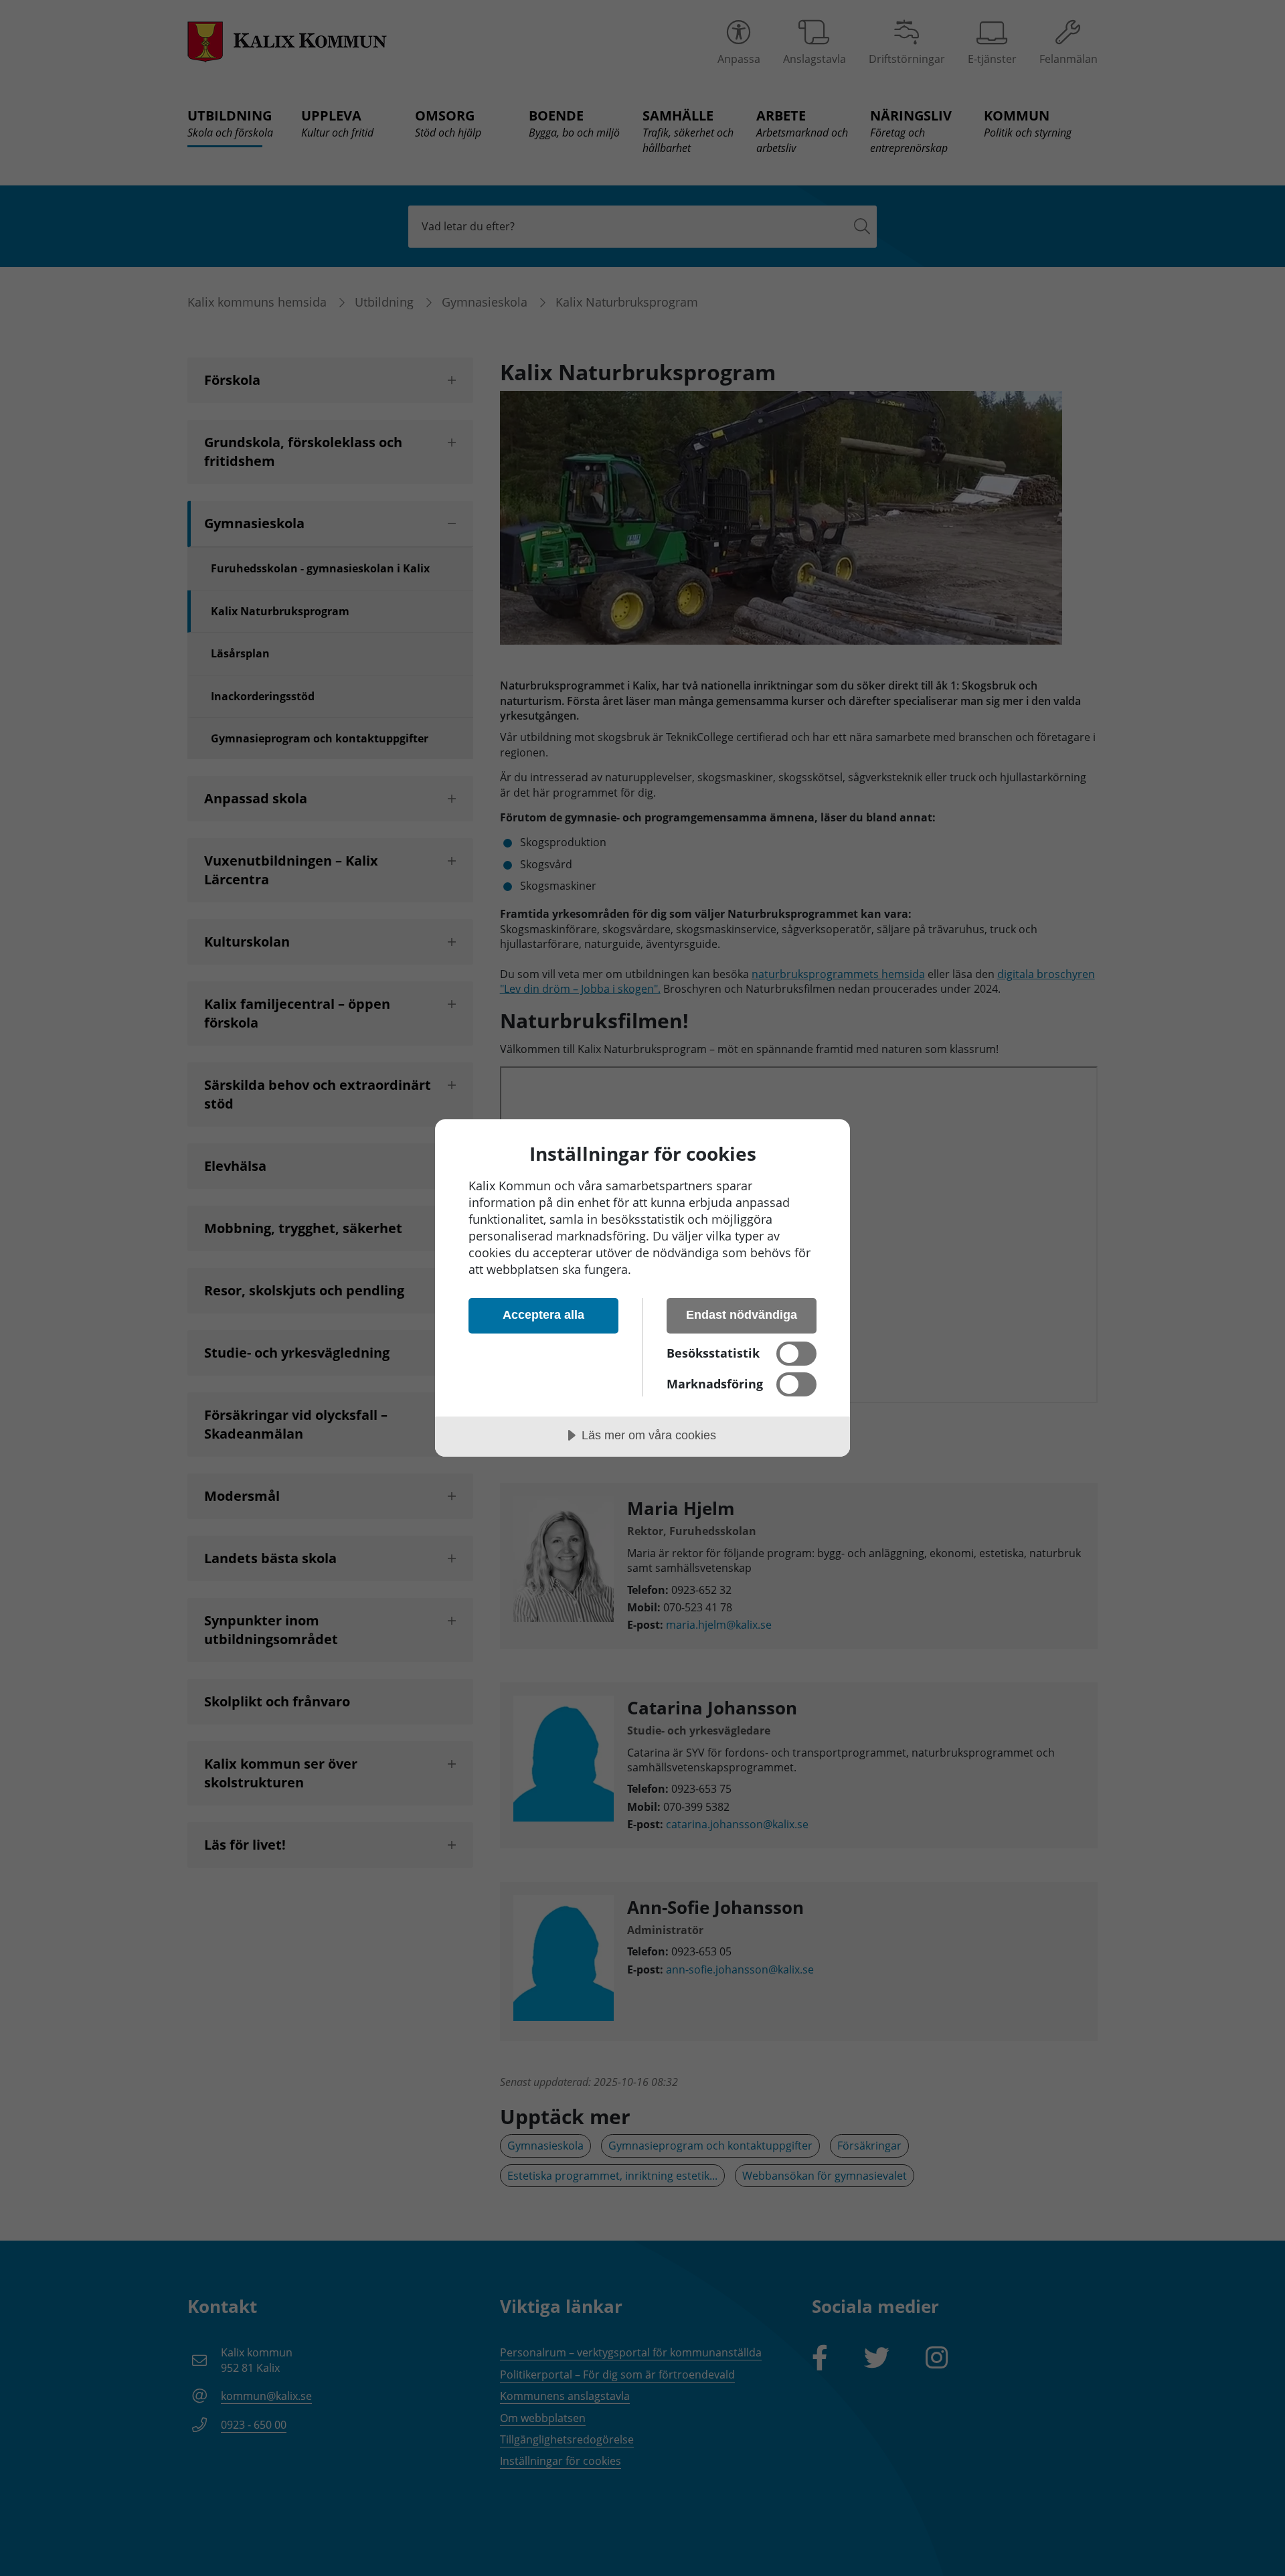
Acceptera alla (543, 1315)
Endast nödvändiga (742, 1315)
